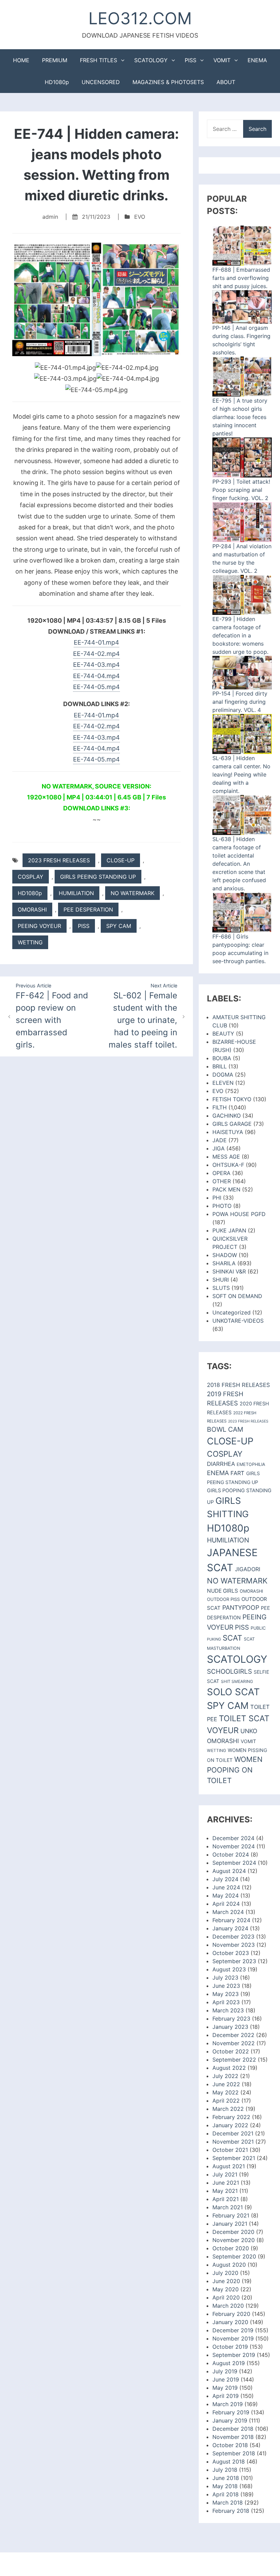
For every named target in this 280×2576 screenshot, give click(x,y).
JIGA (219, 1148)
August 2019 (229, 2363)
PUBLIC (258, 1628)
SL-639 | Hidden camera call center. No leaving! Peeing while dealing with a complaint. (241, 774)
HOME (21, 60)
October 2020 (231, 2248)
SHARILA (224, 1263)
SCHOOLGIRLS (229, 1671)
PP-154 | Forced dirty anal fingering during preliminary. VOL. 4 (240, 702)
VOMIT (222, 60)
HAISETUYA (228, 1132)
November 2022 (234, 2043)
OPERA (221, 1173)
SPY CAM (119, 926)
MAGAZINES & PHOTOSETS (168, 82)
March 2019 (228, 2404)
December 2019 (233, 2330)
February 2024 (231, 1920)
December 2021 (233, 2133)
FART (237, 1473)
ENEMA (257, 60)
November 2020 (234, 2240)
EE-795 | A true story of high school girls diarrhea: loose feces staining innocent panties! (240, 417)
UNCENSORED (101, 82)
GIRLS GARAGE (232, 1124)
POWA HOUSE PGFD (239, 1214)
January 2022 (230, 2125)
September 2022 (234, 2060)
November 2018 (233, 2437)
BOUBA (222, 1058)
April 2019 (226, 2396)
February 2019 (231, 2412)
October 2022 (231, 2051)
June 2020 (226, 2281)
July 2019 (225, 2371)
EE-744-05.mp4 (96, 687)
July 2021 (225, 2174)
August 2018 (229, 2462)
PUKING (214, 1639)
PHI (217, 1198)
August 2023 (229, 1969)
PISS (191, 60)
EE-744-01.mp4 (96, 642)
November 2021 (233, 2142)
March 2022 (228, 2109)
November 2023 (234, 1945)
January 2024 (230, 1928)
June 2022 (226, 2084)
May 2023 (226, 1994)
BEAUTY (223, 1034)
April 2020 (226, 2297)
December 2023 (233, 1937)
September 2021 (234, 2158)
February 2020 (231, 2314)
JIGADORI (248, 1569)
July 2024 (225, 1879)
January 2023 (230, 2027)
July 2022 (225, 2076)
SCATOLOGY (151, 60)
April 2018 (226, 2494)
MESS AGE (226, 1157)
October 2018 (230, 2445)
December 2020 (233, 2232)
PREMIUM (55, 60)
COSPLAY (31, 877)
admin (50, 217)
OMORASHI (32, 909)
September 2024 (234, 1863)
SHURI (221, 1280)
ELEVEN (223, 1083)
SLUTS (221, 1288)
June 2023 (226, 1986)
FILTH (220, 1107)
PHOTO (222, 1206)
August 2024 (229, 1871)
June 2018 (226, 2478)
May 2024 (226, 1896)
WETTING (30, 942)
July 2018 (225, 2470)
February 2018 (231, 2511)
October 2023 (231, 1953)
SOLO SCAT (233, 1692)
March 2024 (228, 1912)
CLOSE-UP (121, 860)
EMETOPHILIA (251, 1464)
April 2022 (226, 2101)
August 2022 (229, 2068)
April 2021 (226, 2199)
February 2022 (231, 2117)
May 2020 (226, 2289)
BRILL (220, 1066)
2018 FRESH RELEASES (239, 1385)
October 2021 (230, 2150)
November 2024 (234, 1846)
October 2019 (230, 2347)
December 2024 (233, 1838)
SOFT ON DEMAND (237, 1296)
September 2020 (234, 2256)
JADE (220, 1140)
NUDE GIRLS (222, 1591)
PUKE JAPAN (229, 1230)
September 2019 (234, 2355)
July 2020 (225, 2273)
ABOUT (226, 82)
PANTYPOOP (241, 1608)
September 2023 (234, 1961)
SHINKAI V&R (229, 1271)
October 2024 (231, 1855)
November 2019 (233, 2338)
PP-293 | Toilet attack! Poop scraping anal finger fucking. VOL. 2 (241, 490)
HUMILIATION (76, 893)
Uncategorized (232, 1312)
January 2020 (230, 2322)
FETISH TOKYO (232, 1099)
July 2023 (225, 1978)
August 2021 (229, 2166)
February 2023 (231, 2019)
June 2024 (226, 1887)
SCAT (232, 1638)
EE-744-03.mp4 (96, 665)
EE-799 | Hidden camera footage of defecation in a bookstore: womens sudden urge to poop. (240, 635)
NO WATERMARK (132, 893)
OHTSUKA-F (228, 1165)
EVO (140, 217)
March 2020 (228, 2306)
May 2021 (225, 2191)
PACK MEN (226, 1189)
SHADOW (225, 1255)
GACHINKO (227, 1116)
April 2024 (226, 1904)
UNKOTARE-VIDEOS (238, 1321)
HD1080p (57, 82)
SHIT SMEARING (237, 1681)
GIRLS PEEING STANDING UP (98, 877)
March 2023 (228, 2010)
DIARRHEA (221, 1464)
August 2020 (229, 2265)
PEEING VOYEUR (39, 926)
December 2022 (233, 2035)
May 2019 (225, 2388)
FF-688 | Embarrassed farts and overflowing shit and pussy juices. (241, 278)
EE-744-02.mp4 (96, 654)
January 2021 (230, 2224)
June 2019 (226, 2379)
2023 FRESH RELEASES (59, 860)
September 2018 (234, 2453)
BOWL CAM (225, 1429)
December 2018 (233, 2429)
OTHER (222, 1181)
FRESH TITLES (99, 60)
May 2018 (225, 2486)
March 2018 (228, 2503)
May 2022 (226, 2092)
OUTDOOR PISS (223, 1599)
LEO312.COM (140, 18)
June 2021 (226, 2183)
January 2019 (230, 2420)
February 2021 (231, 2215)
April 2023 (226, 2002)
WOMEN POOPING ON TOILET (235, 1770)
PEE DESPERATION (88, 909)
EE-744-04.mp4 (96, 676)
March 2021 (228, 2207)
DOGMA (223, 1075)
